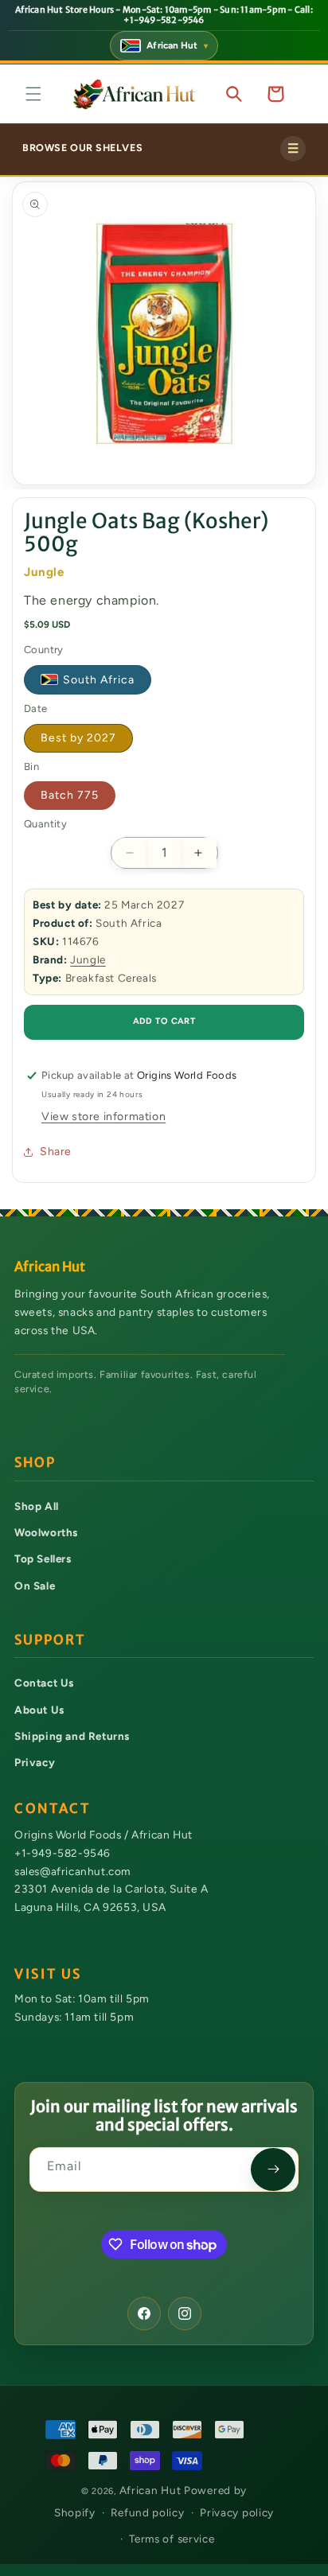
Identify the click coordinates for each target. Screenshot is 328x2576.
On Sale (35, 1586)
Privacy (35, 1762)
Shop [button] (35, 1463)
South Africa (99, 680)
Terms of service (172, 2539)
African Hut (152, 2490)
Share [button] (56, 1152)
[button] (33, 94)
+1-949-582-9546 (62, 1853)
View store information (103, 1117)
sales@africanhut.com (72, 1871)
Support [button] (50, 1640)
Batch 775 (70, 795)
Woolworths (46, 1532)
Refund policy (147, 2512)
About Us (39, 1710)
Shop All (37, 1506)
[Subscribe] (273, 2169)
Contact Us (44, 1683)
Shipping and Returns (72, 1736)
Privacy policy (237, 2512)
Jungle (88, 959)
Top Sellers (43, 1558)
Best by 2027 (78, 738)
